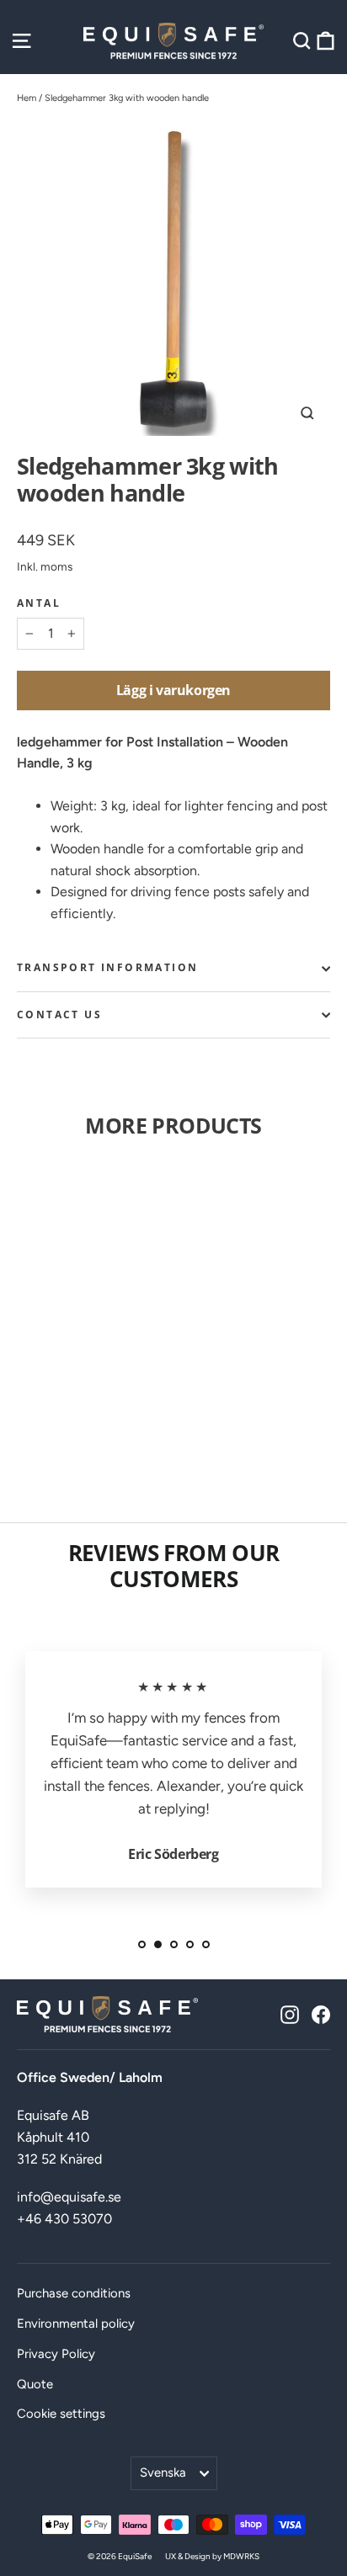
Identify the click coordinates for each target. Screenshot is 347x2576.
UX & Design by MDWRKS (212, 2556)
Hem (27, 98)
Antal (39, 603)
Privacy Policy (56, 2354)
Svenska (163, 2472)
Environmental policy (76, 2324)
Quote (35, 2384)
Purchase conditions (74, 2293)
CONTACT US (59, 1014)
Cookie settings (61, 2414)
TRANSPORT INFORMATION (107, 967)
